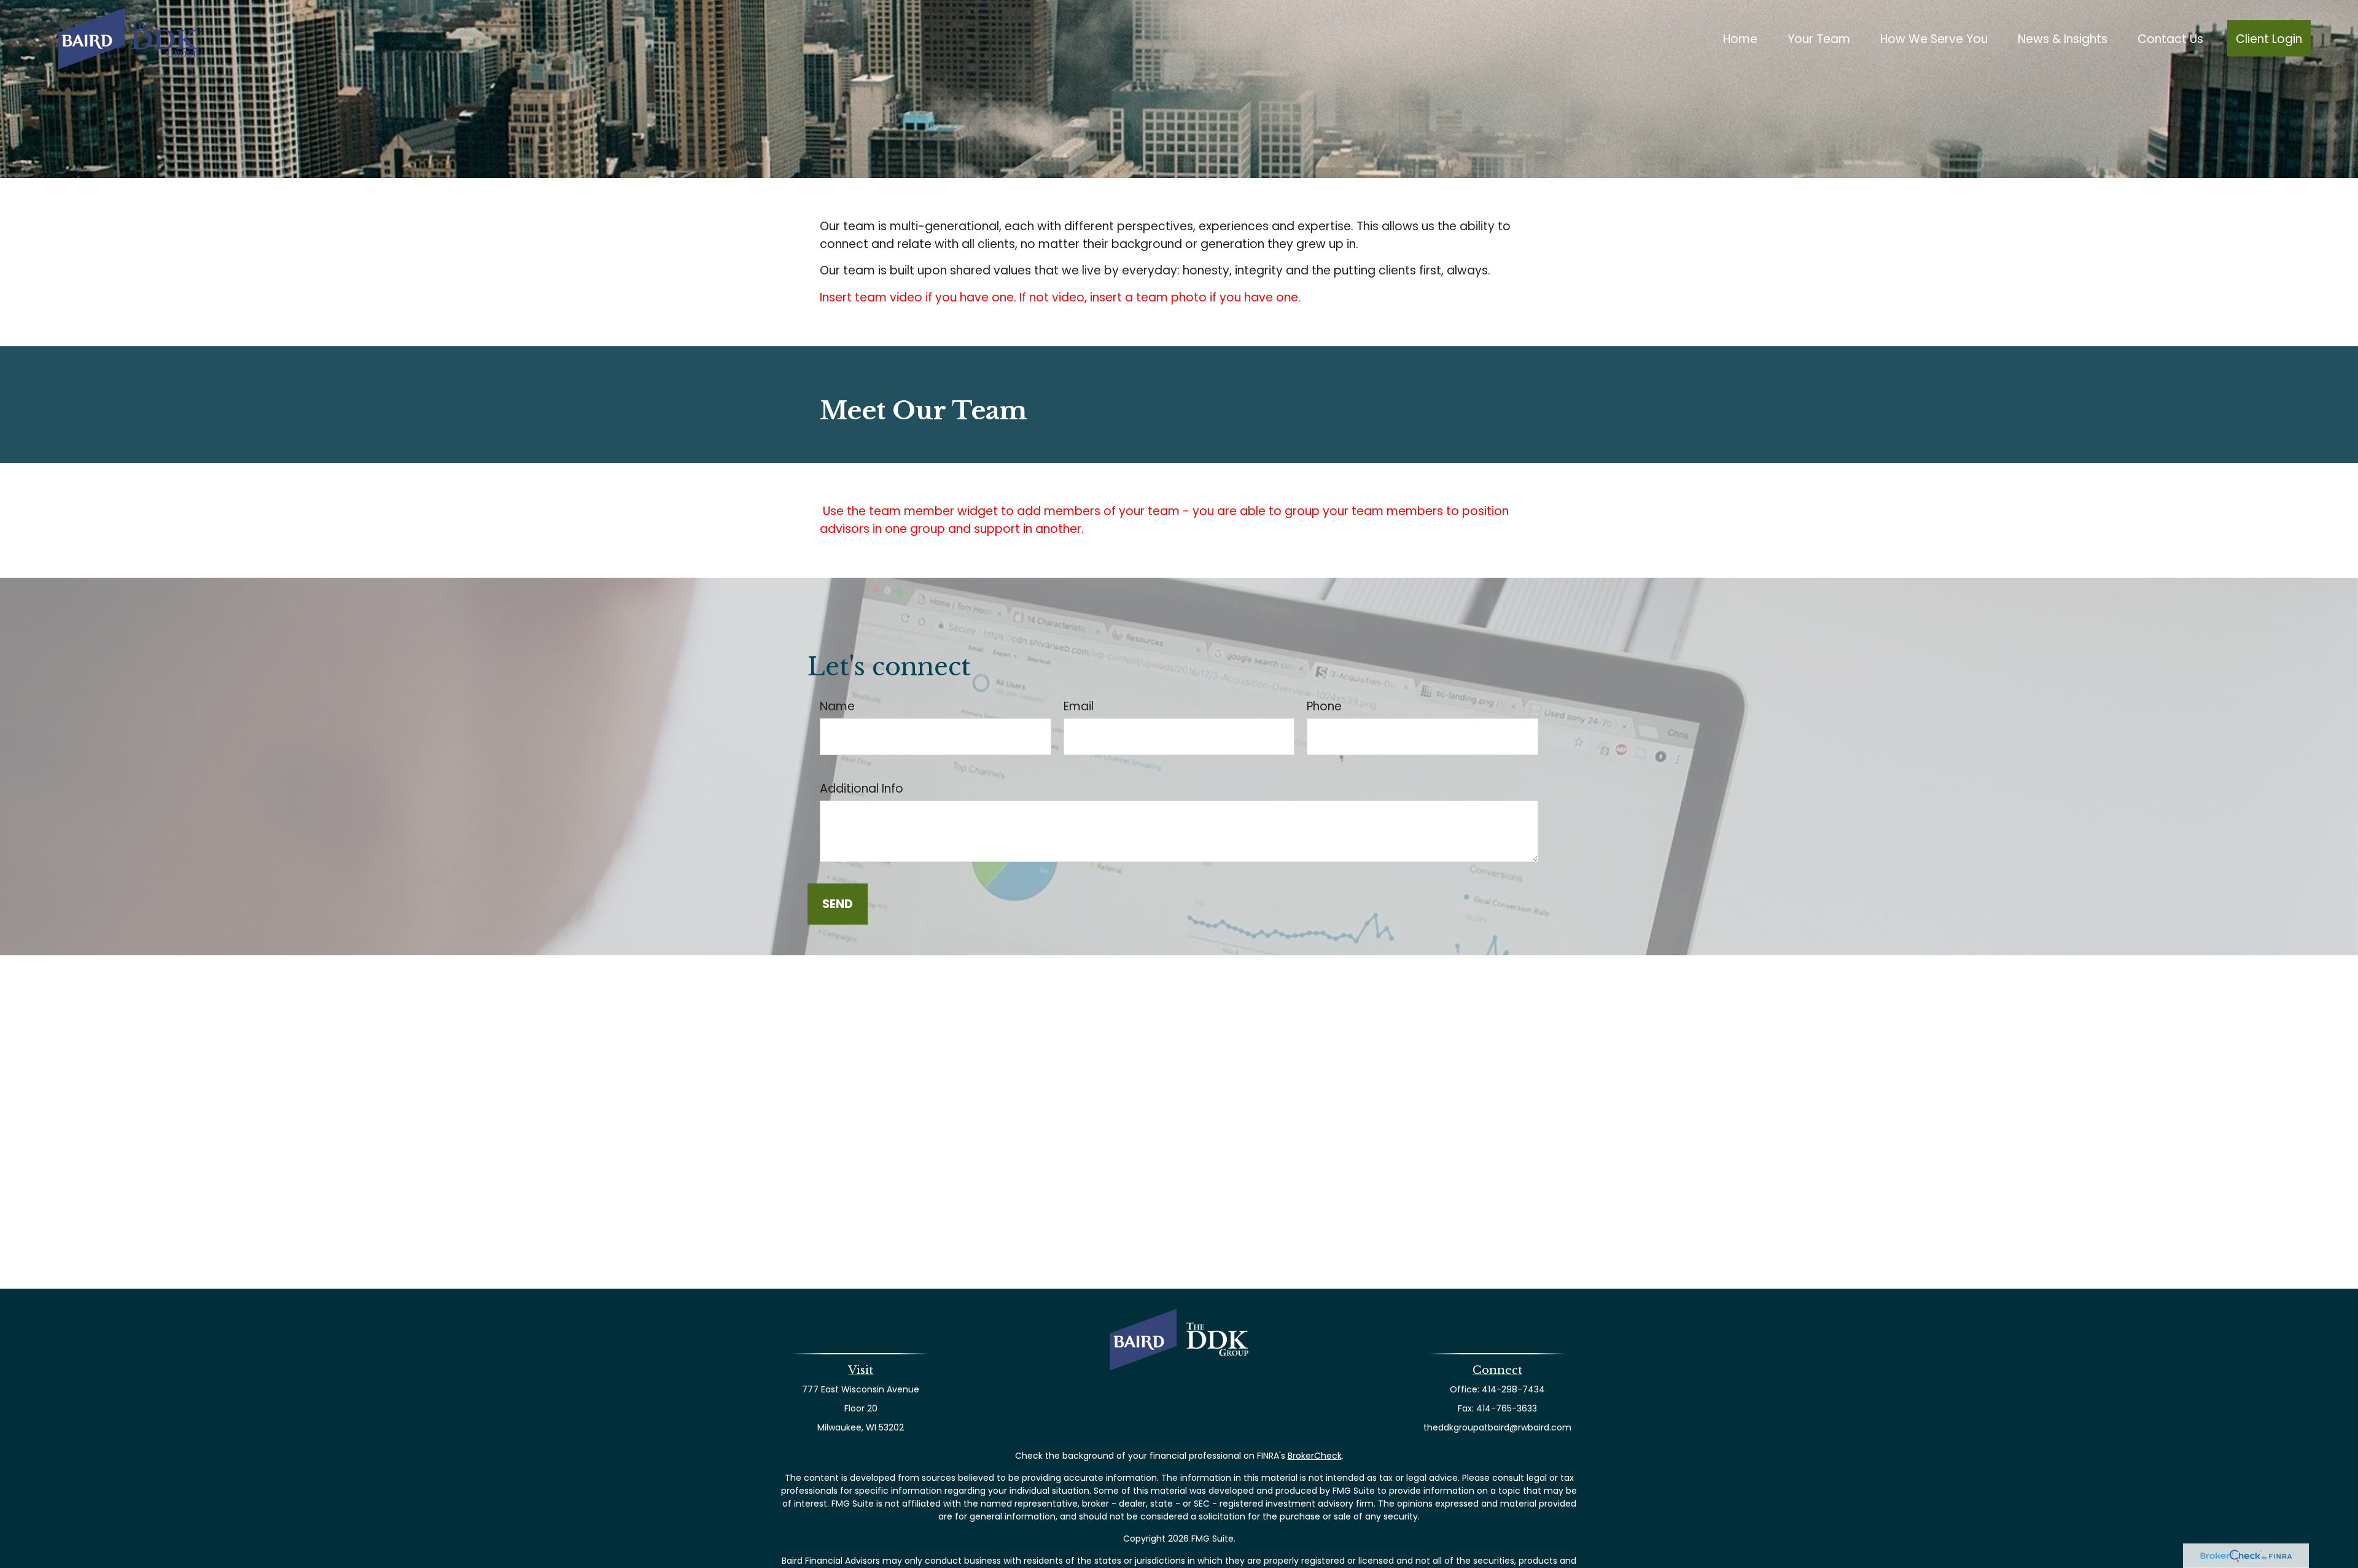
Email (1079, 706)
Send (838, 904)
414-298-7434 (1513, 1389)
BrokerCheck (1315, 1456)
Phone (1324, 706)
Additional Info (862, 789)
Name (837, 706)
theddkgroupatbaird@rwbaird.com (1497, 1427)
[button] (1740, 38)
